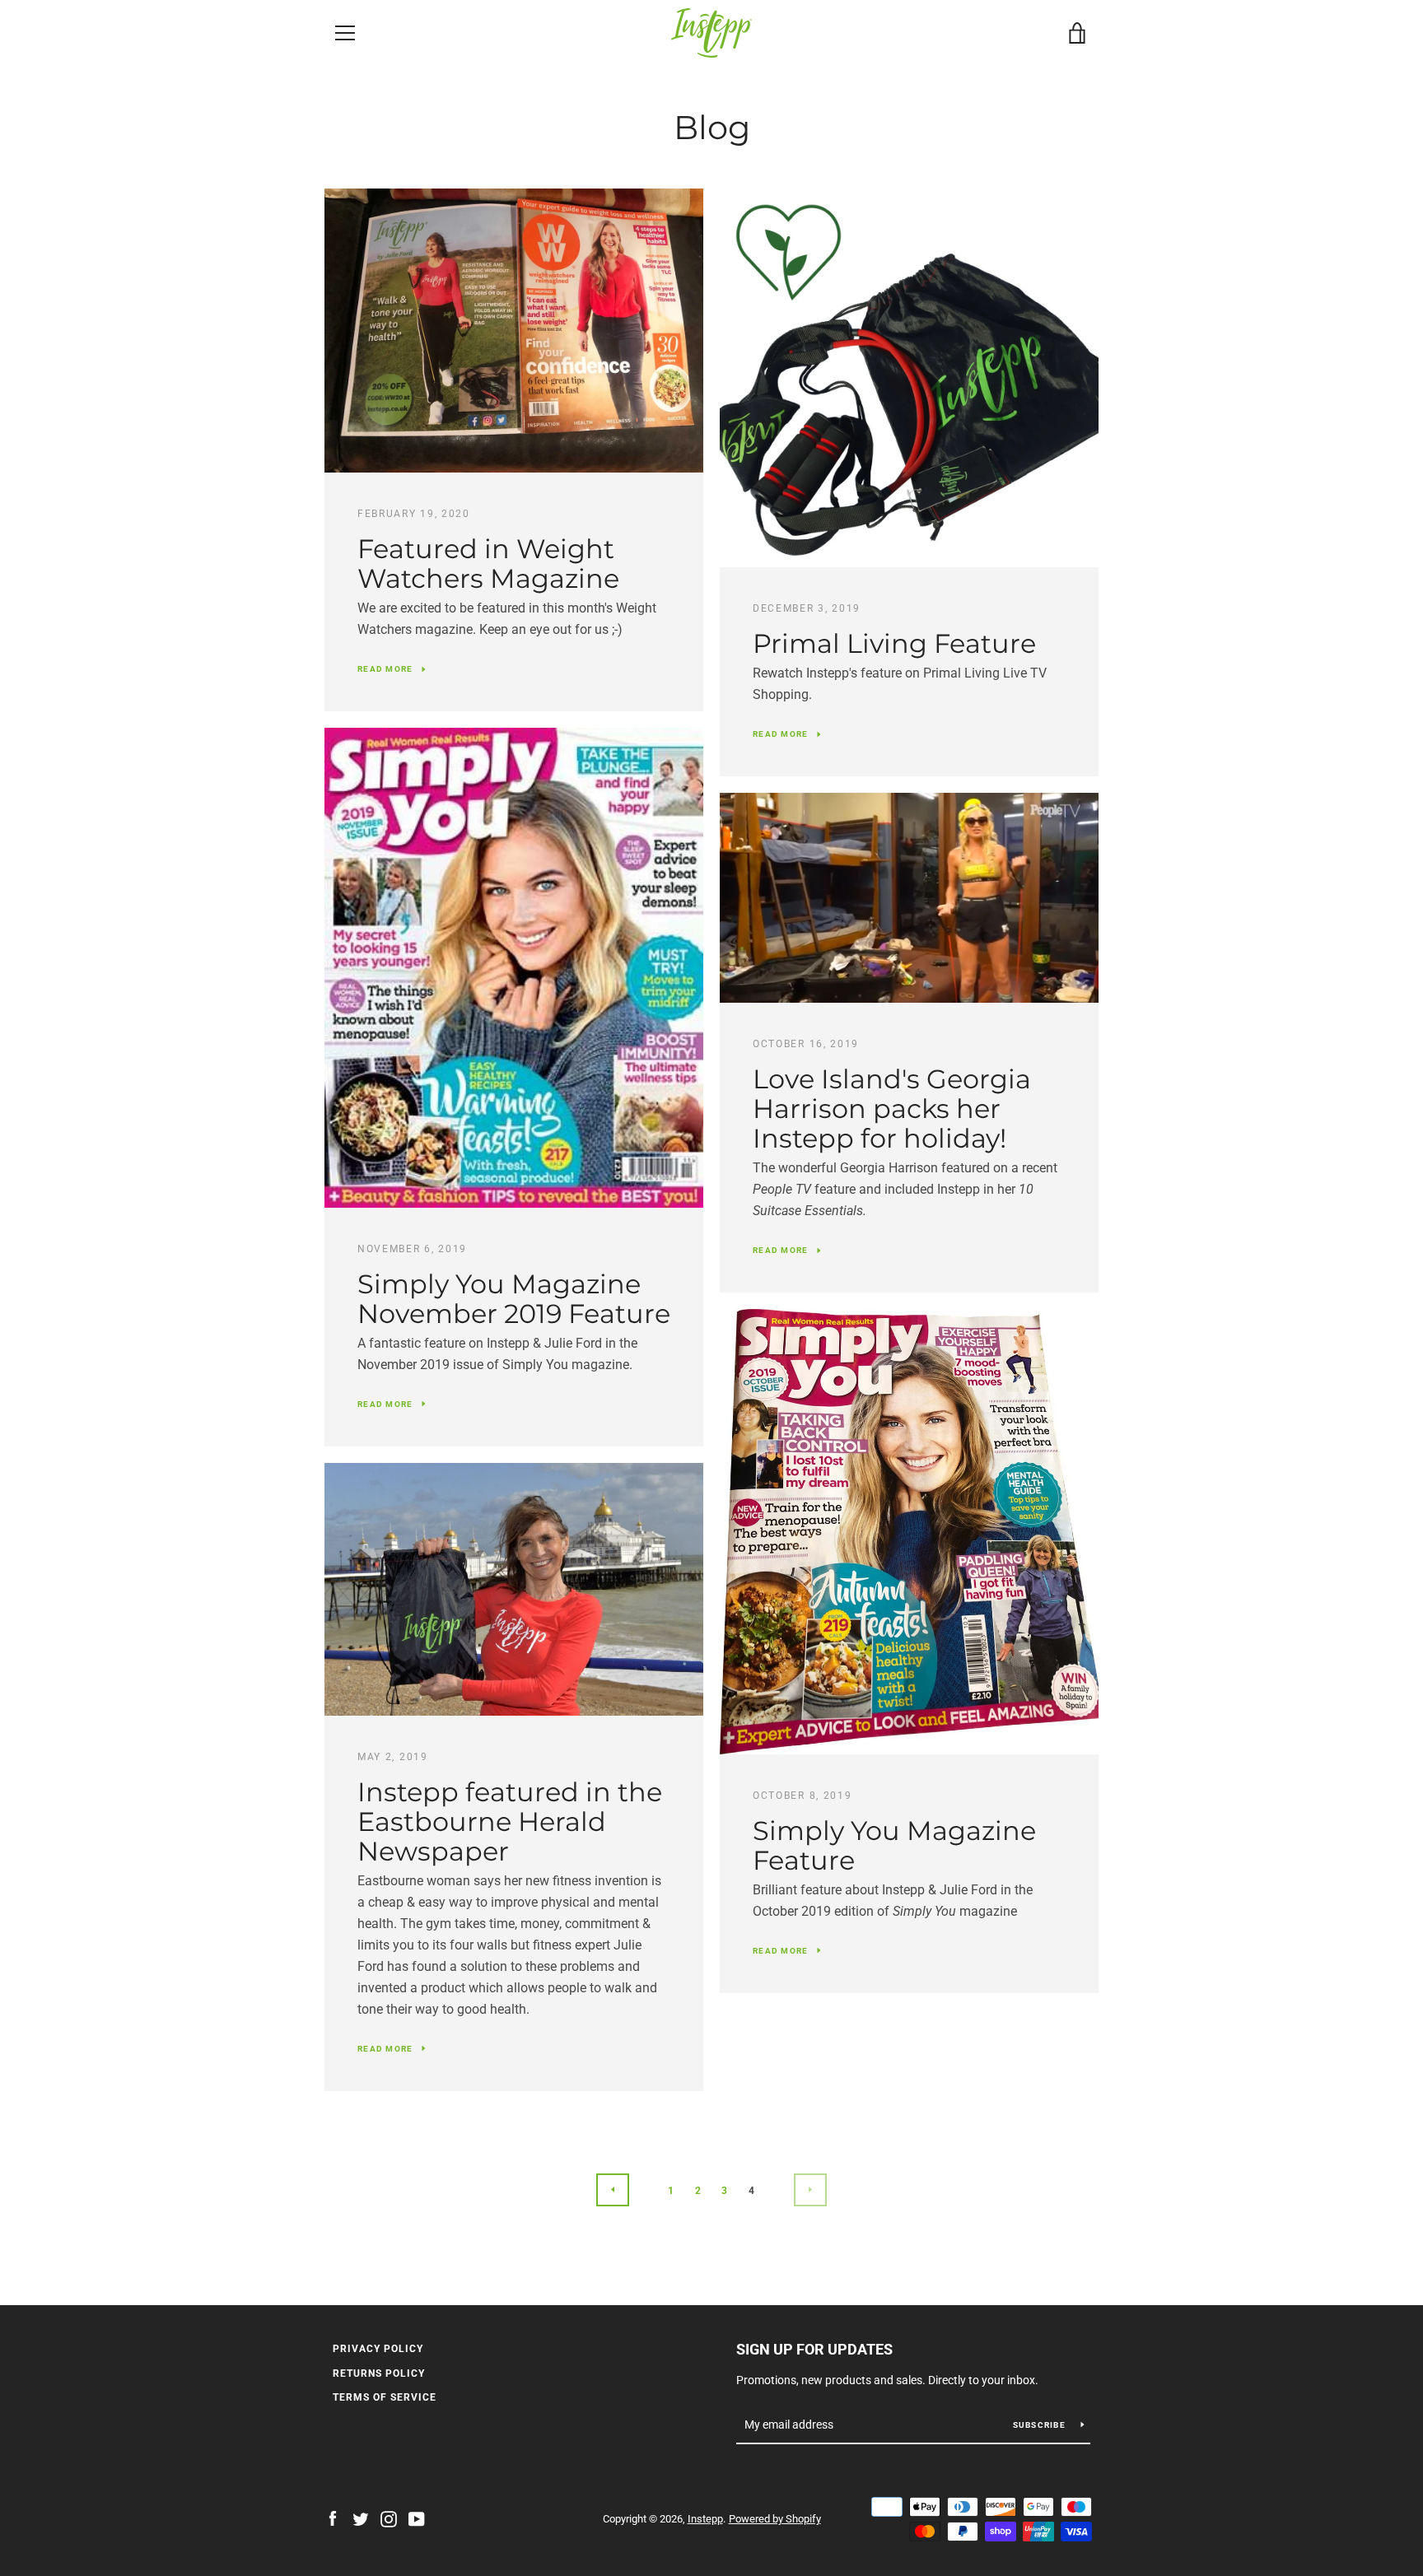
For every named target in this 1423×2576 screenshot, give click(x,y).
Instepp (705, 2519)
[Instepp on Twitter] (361, 2518)
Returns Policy (379, 2373)
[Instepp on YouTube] (417, 2518)
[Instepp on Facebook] (333, 2518)
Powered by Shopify (775, 2519)
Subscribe (1041, 2425)
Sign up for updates (814, 2349)
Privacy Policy (378, 2349)
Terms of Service (385, 2397)
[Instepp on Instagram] (389, 2518)
